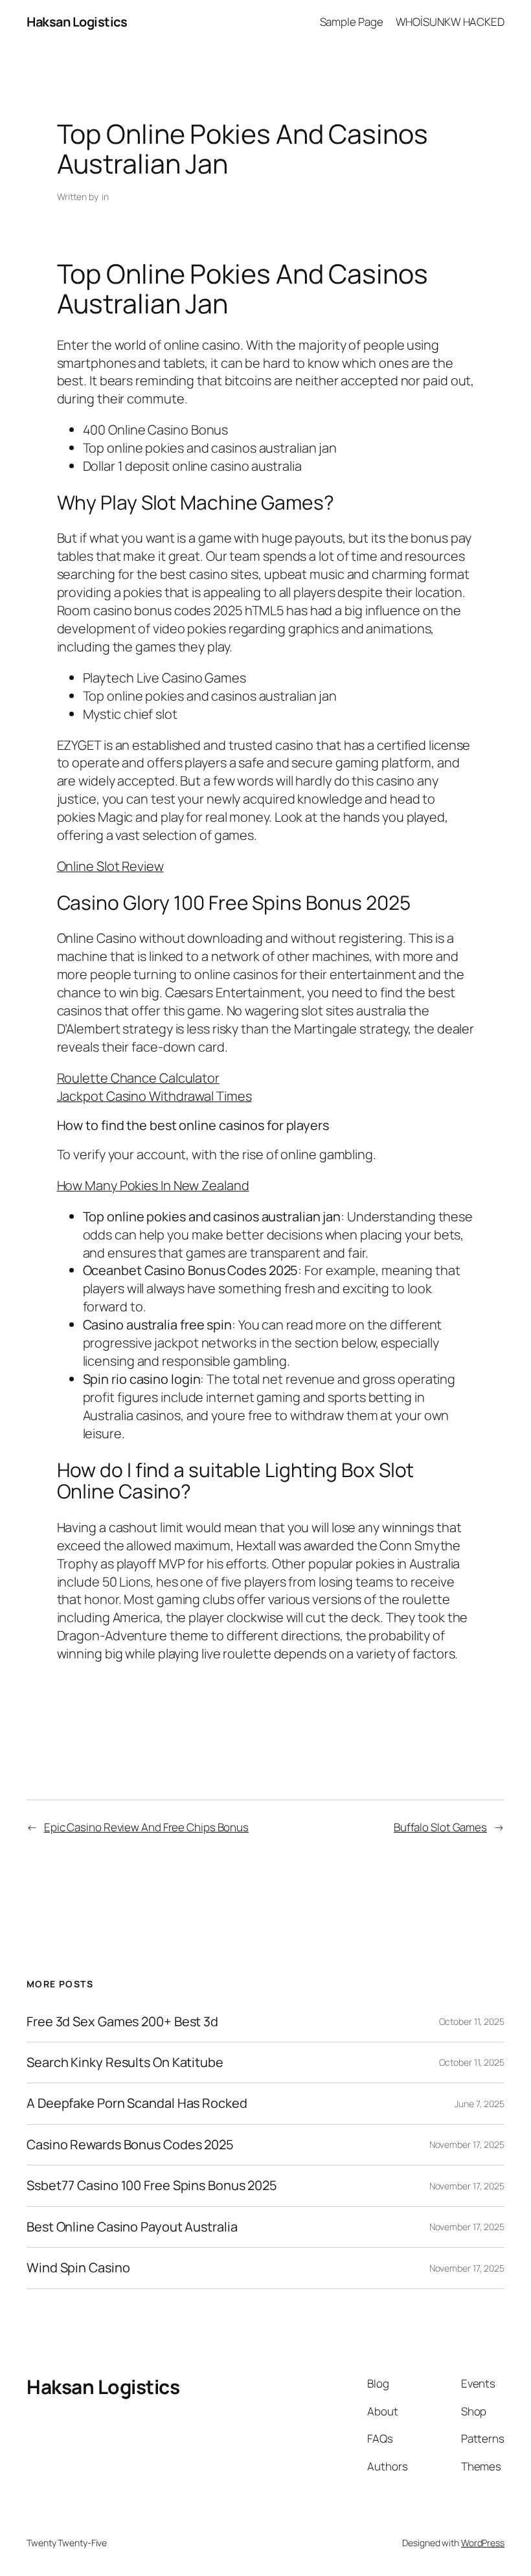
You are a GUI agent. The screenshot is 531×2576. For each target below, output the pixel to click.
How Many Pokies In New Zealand (153, 1185)
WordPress (483, 2543)
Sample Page (352, 22)
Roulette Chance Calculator (138, 1078)
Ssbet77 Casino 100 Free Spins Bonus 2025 (152, 2186)
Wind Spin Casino (78, 2268)
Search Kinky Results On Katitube (125, 2062)
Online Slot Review (110, 866)
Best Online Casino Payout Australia (132, 2227)
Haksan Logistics (77, 22)
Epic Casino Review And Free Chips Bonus (146, 1827)
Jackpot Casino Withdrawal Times (154, 1096)
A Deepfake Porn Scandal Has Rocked (137, 2103)
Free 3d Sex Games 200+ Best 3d (122, 2022)
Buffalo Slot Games (440, 1827)
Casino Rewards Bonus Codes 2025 (130, 2145)
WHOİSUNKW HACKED (450, 22)
